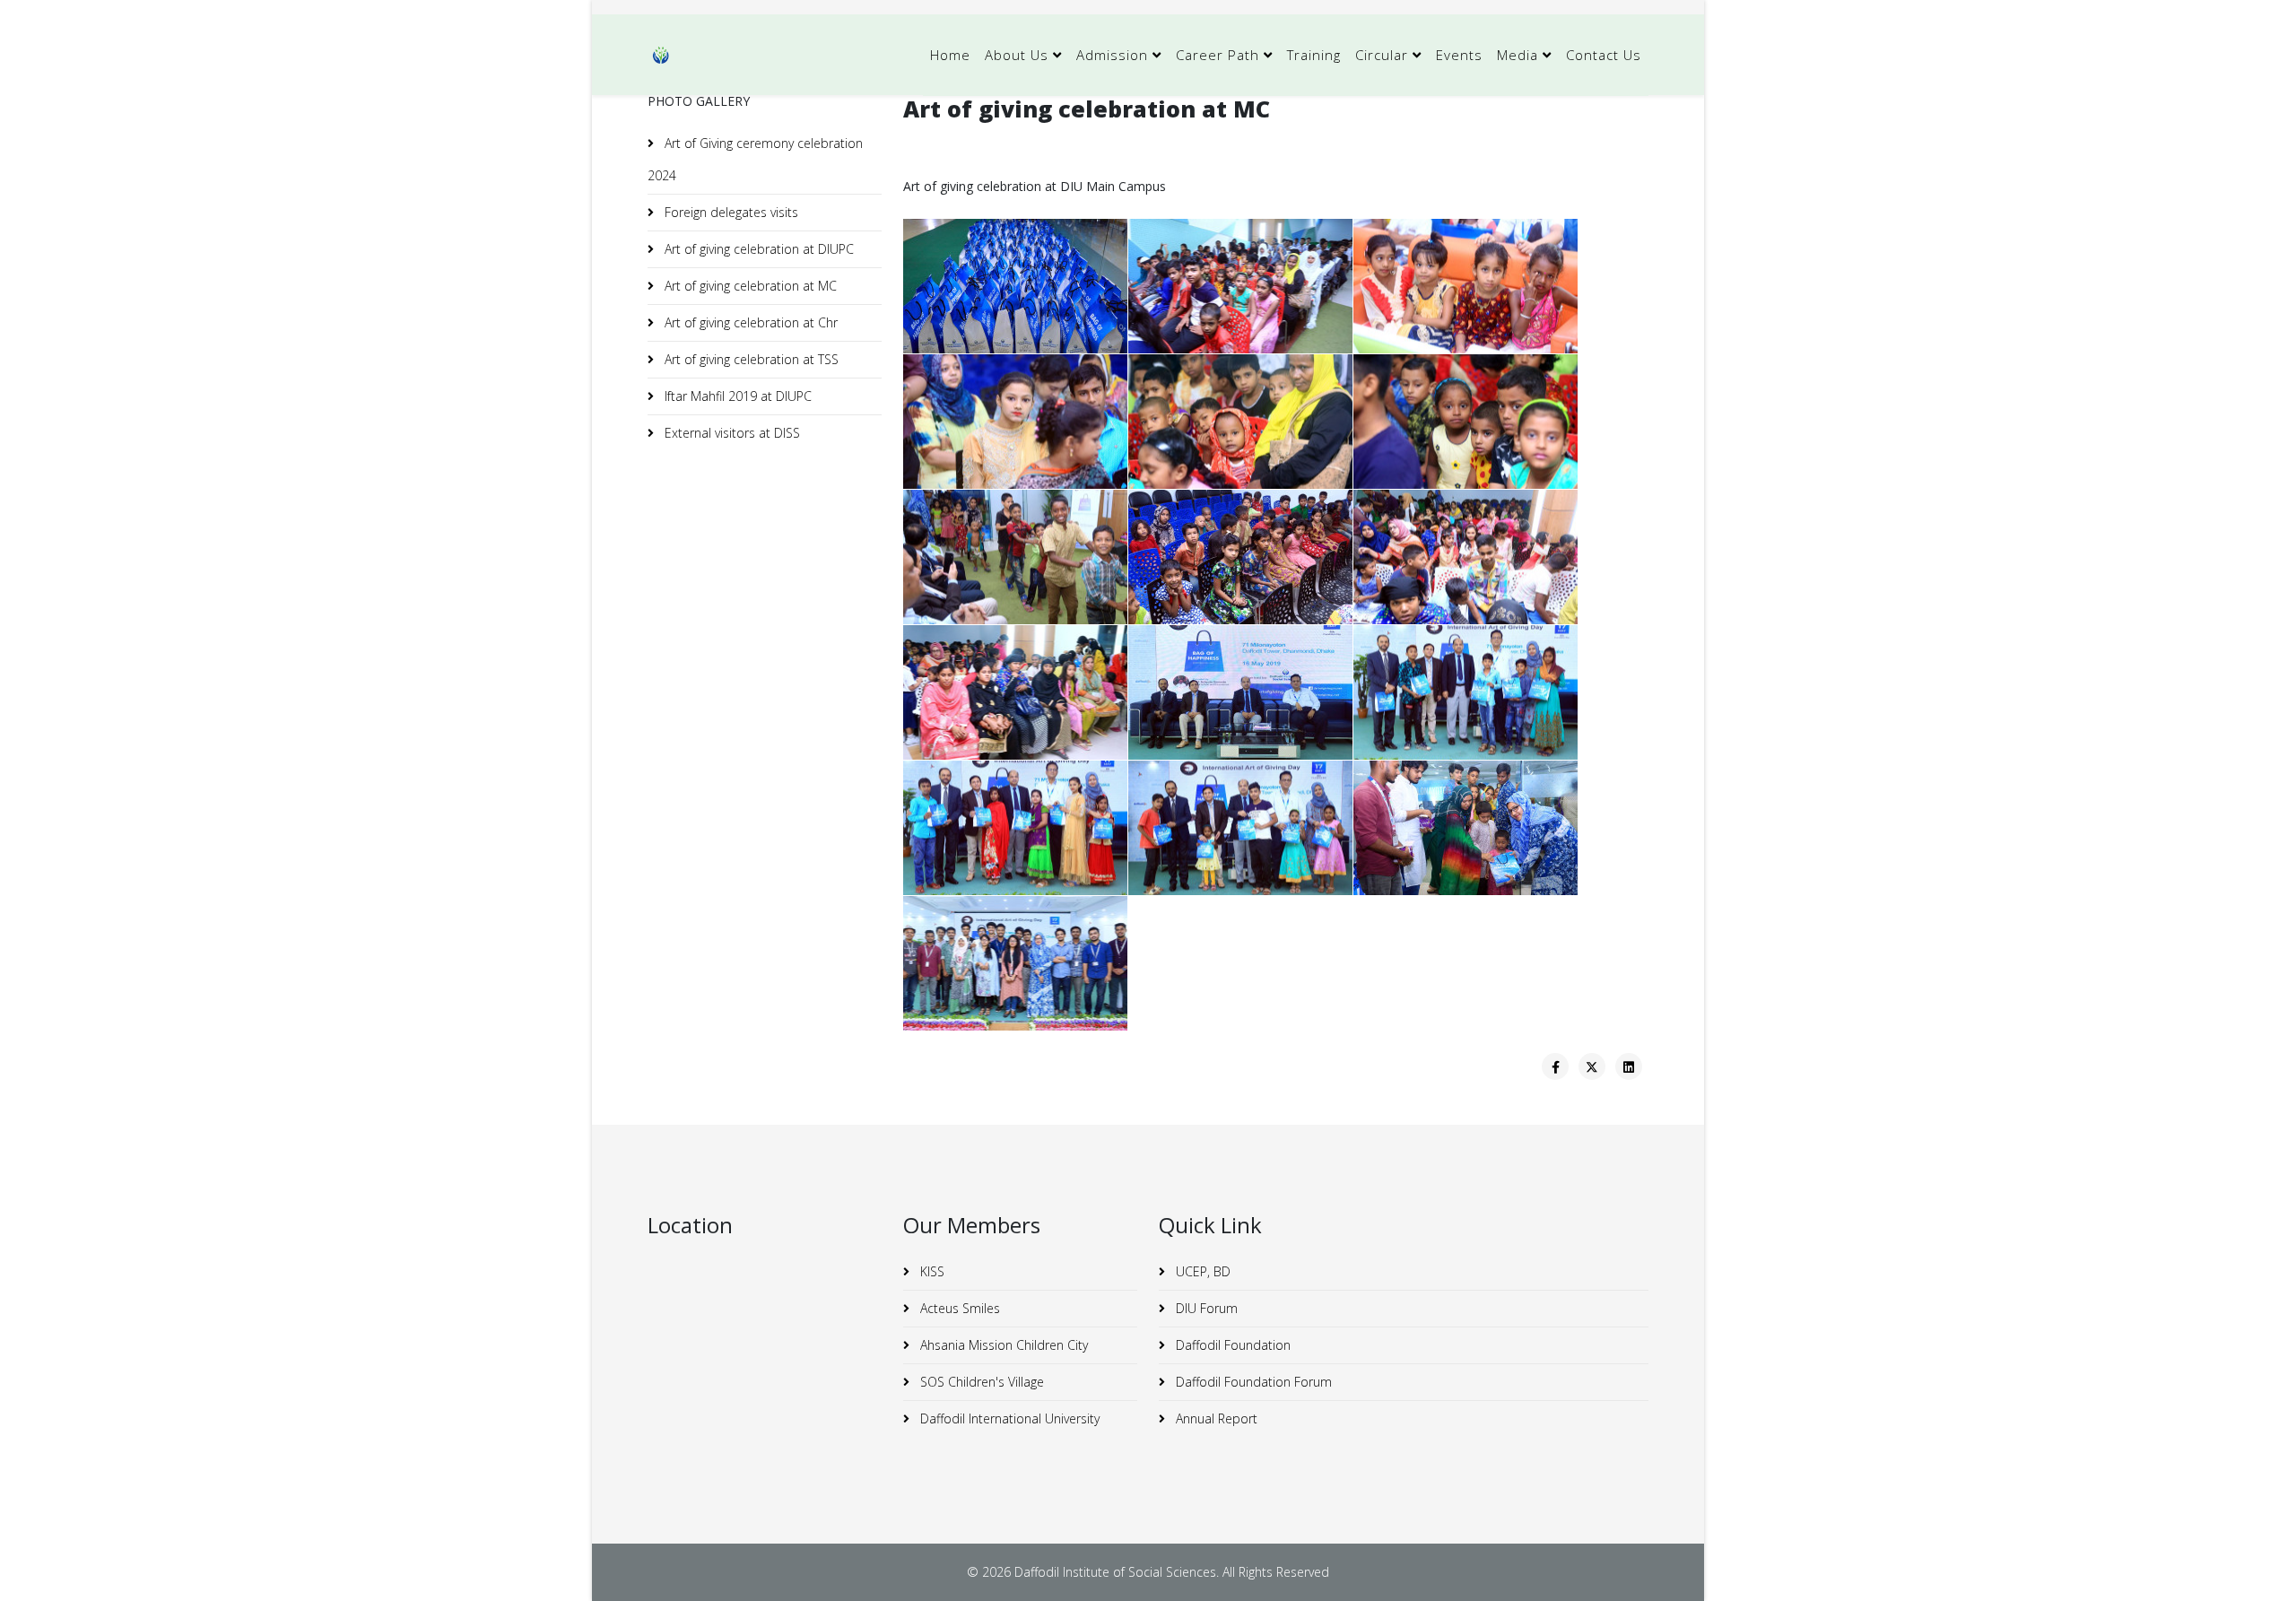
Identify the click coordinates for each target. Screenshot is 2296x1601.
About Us (1017, 55)
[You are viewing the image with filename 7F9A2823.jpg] (1465, 286)
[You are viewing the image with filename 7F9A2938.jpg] (1015, 557)
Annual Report (1215, 1418)
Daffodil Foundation (1231, 1345)
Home (950, 55)
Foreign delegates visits (730, 212)
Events (1459, 55)
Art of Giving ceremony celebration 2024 (755, 159)
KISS (931, 1271)
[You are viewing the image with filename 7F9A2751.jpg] (1015, 286)
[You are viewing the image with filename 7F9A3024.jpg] (1240, 828)
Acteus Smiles (958, 1308)
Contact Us (1604, 55)
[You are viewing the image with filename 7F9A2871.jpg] (1240, 422)
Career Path (1218, 55)
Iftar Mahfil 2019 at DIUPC (736, 396)
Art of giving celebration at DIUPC (757, 249)
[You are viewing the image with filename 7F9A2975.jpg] (1240, 557)
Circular (1382, 55)
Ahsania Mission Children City (1002, 1345)
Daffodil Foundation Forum (1252, 1382)
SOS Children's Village (980, 1382)
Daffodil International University (1008, 1418)
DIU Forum (1205, 1308)
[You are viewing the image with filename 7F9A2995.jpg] (1240, 692)
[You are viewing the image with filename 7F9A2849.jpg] (1015, 422)
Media (1518, 55)
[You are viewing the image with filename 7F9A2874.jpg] (1465, 422)
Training (1314, 55)
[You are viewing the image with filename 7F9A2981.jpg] (1015, 692)
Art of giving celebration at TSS (750, 359)
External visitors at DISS (731, 433)
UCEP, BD (1201, 1271)
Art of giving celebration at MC (749, 286)
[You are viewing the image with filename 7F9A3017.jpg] (1015, 828)
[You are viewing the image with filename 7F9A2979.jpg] (1465, 557)
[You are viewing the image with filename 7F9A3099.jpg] (1015, 963)
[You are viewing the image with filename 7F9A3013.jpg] (1465, 692)
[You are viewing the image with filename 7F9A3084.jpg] (1465, 828)
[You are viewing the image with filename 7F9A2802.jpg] (1240, 286)
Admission (1112, 55)
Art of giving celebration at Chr (749, 322)
